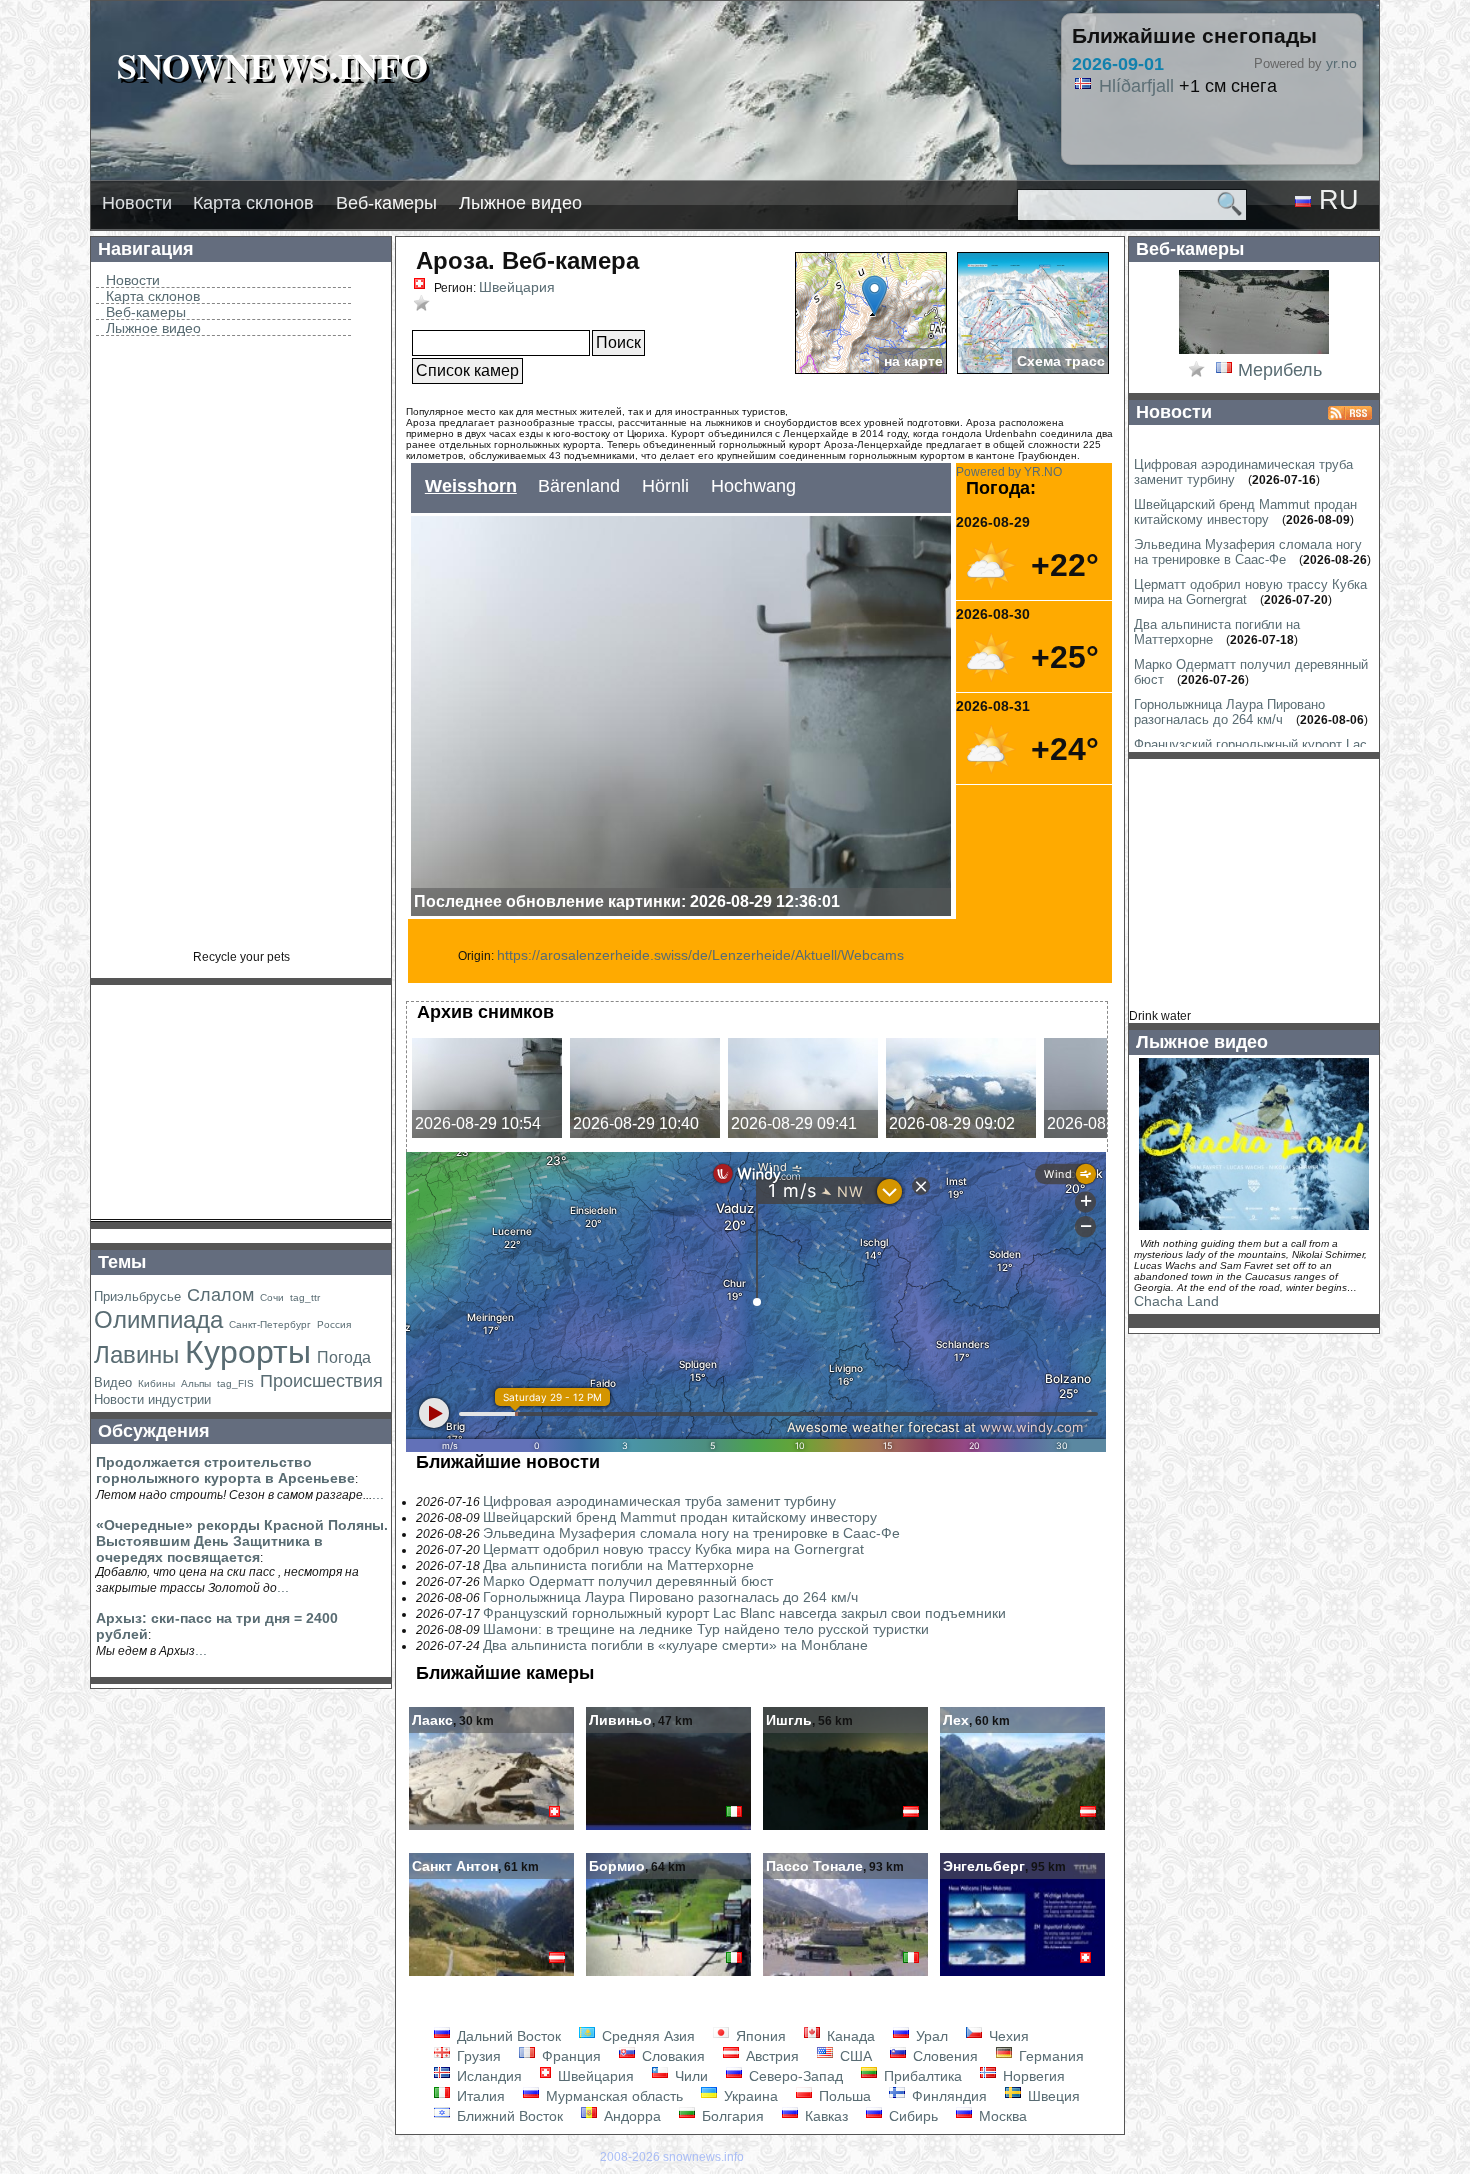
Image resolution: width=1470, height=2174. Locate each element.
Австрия (770, 2056)
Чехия (1007, 2036)
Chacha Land (1176, 1301)
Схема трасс (1061, 361)
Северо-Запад (794, 2076)
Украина (749, 2096)
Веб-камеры (386, 203)
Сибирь (911, 2116)
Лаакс (432, 1720)
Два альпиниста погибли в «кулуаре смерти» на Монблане (675, 1645)
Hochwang (753, 486)
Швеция (1052, 2096)
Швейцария (517, 287)
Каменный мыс (1161, 108)
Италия (479, 2096)
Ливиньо (620, 1720)
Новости (137, 203)
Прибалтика (921, 2076)
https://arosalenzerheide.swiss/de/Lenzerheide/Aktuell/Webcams (700, 955)
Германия (1049, 2056)
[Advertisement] (241, 650)
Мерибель (1280, 370)
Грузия (477, 2056)
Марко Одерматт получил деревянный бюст (628, 1581)
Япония (759, 2036)
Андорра (630, 2116)
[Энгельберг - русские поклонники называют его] (1022, 1974)
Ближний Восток (508, 2116)
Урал (930, 2036)
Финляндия (947, 2096)
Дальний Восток (507, 2036)
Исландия (487, 2076)
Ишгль (789, 1720)
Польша (843, 2096)
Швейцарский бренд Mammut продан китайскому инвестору (680, 1517)
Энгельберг (984, 1866)
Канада (849, 2036)
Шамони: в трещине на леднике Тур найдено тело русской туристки (706, 1629)
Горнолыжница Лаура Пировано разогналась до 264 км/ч (670, 1597)
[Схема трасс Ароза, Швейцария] (1033, 313)
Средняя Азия (646, 2036)
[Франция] (1224, 371)
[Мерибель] (1254, 352)
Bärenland (579, 486)
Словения (943, 2056)
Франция (569, 2056)
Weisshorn (471, 486)
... (378, 1494)
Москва (1001, 2116)
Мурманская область (612, 2096)
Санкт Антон (455, 1866)
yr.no (1341, 63)
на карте (913, 361)
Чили (689, 2076)
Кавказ (824, 2116)
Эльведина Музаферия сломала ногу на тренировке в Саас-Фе (691, 1533)
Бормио (617, 1866)
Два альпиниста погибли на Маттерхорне (618, 1565)
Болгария (731, 2116)
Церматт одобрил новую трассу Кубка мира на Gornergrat (673, 1549)
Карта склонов (253, 203)
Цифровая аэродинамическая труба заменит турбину (659, 1501)
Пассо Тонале (814, 1866)
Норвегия (1032, 2076)
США (854, 2056)
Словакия (671, 2056)
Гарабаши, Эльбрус (1180, 86)
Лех (956, 1720)
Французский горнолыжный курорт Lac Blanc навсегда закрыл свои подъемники (744, 1613)
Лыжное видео (520, 203)
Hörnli (665, 486)
